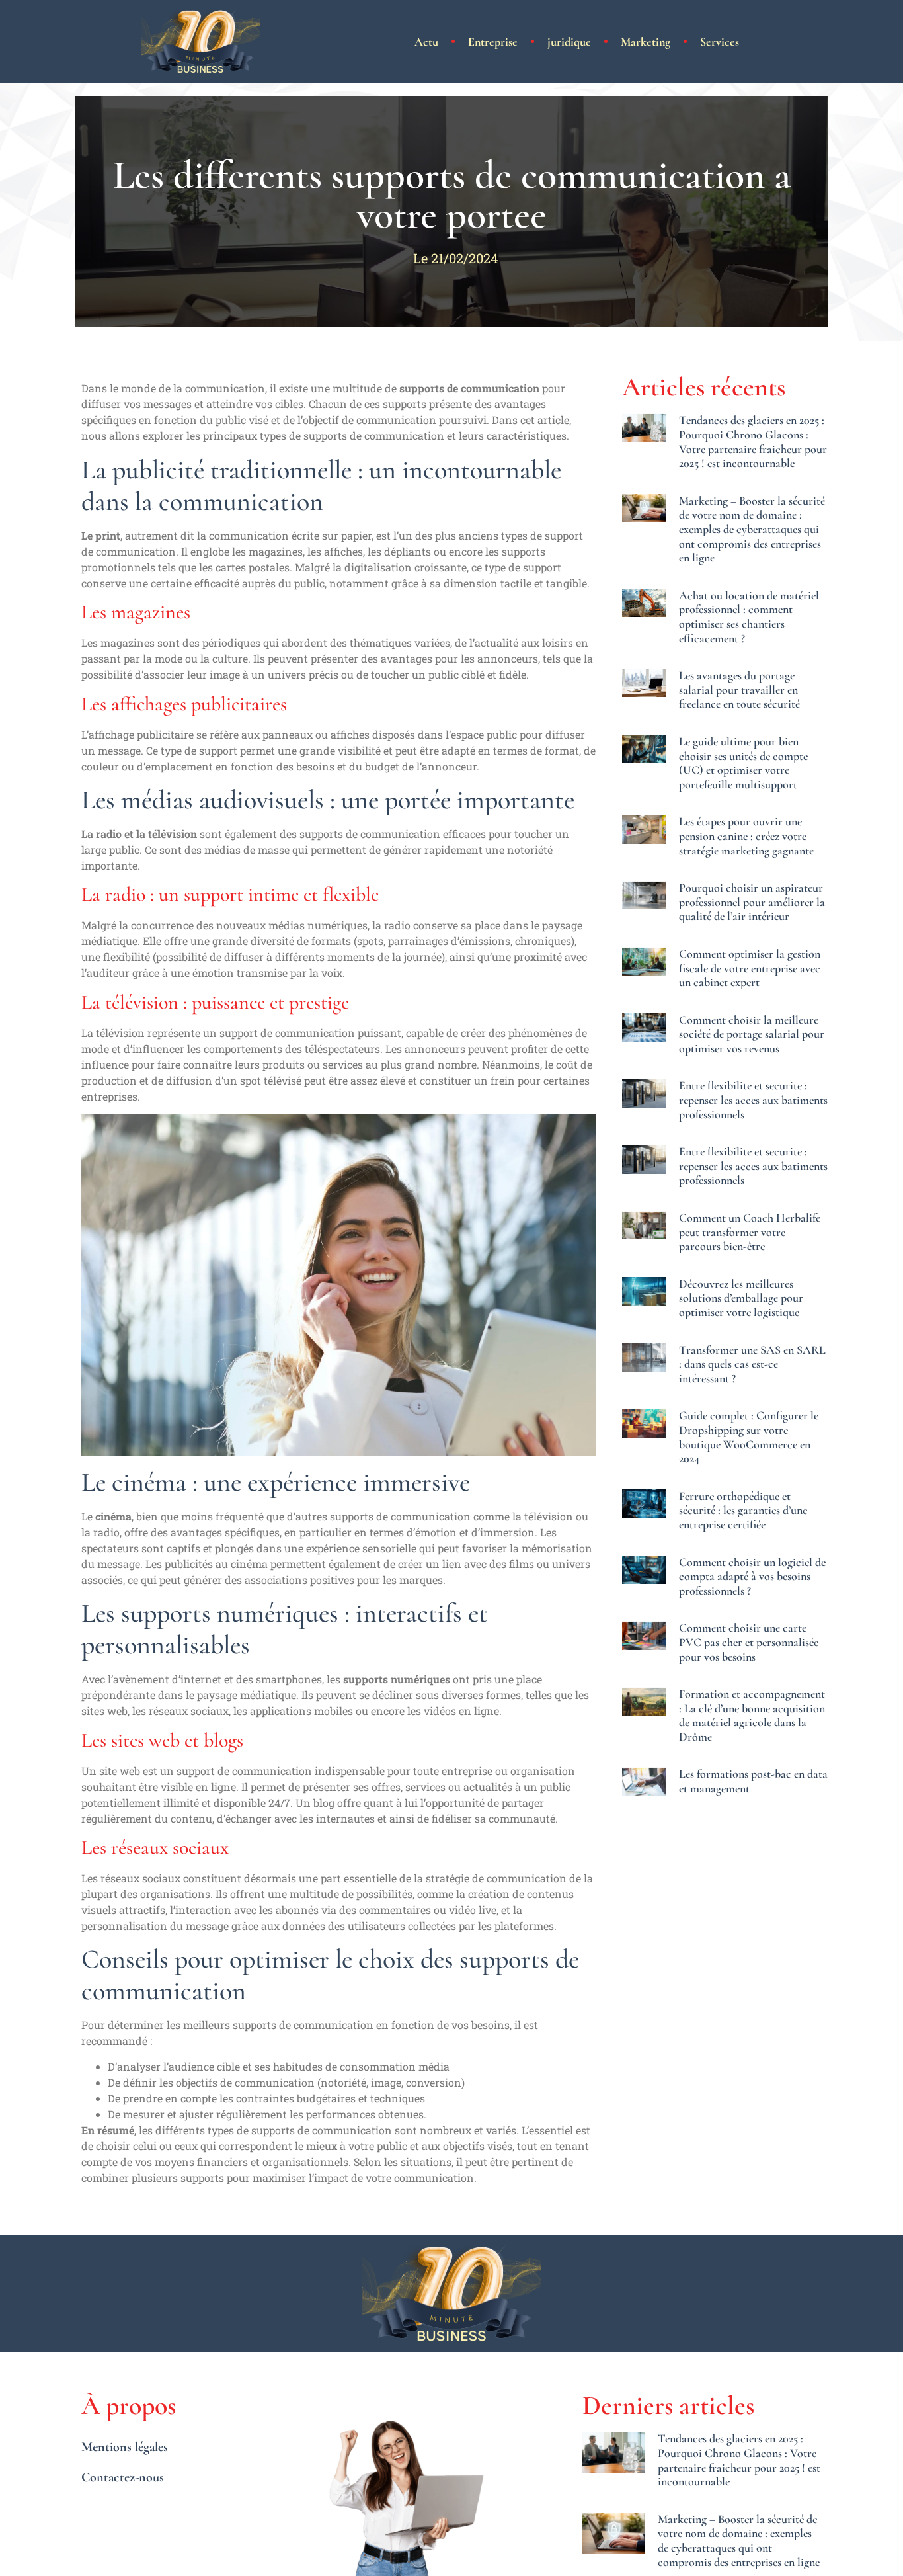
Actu (426, 42)
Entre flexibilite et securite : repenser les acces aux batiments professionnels (753, 1100)
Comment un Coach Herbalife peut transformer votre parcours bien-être (750, 1232)
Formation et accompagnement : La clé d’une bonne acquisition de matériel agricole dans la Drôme (752, 1715)
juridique (569, 42)
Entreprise (493, 42)
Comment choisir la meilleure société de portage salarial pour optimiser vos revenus (752, 1034)
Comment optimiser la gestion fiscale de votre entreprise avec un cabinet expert (750, 968)
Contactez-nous (123, 2477)
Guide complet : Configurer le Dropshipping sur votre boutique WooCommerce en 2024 (749, 1437)
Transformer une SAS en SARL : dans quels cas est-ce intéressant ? (752, 1364)
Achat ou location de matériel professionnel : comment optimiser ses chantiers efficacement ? (749, 617)
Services (720, 42)
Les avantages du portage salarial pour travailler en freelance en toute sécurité (739, 689)
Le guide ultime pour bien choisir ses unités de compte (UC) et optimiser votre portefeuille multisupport (743, 763)
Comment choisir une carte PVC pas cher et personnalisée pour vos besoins (749, 1642)
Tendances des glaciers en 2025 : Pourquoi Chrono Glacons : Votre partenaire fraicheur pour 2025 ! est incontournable (753, 441)
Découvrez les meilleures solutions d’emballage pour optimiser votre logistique (741, 1298)
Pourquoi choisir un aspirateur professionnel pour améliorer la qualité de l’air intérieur (752, 902)
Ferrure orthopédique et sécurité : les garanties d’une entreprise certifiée (743, 1510)
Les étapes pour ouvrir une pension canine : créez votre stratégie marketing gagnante (746, 836)
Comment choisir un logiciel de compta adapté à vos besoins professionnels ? (752, 1576)
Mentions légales (125, 2447)
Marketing (646, 42)
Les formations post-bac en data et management (753, 1781)
